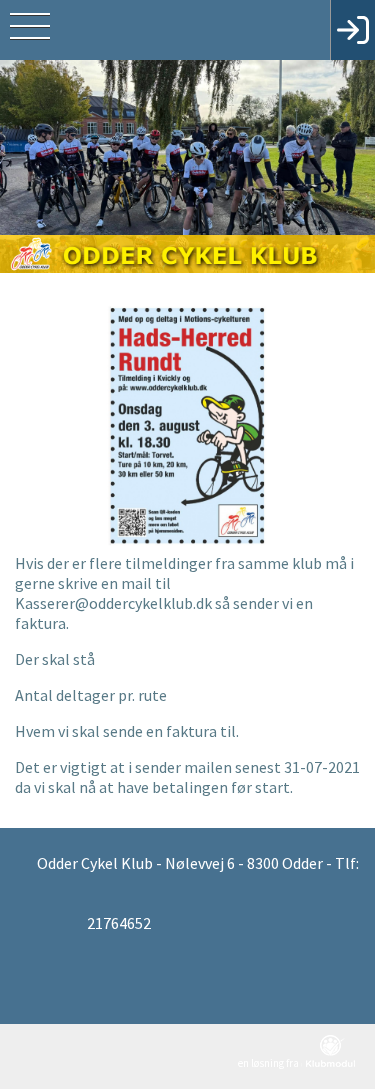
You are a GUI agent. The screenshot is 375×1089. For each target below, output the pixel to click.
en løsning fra (269, 1063)
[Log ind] (352, 30)
